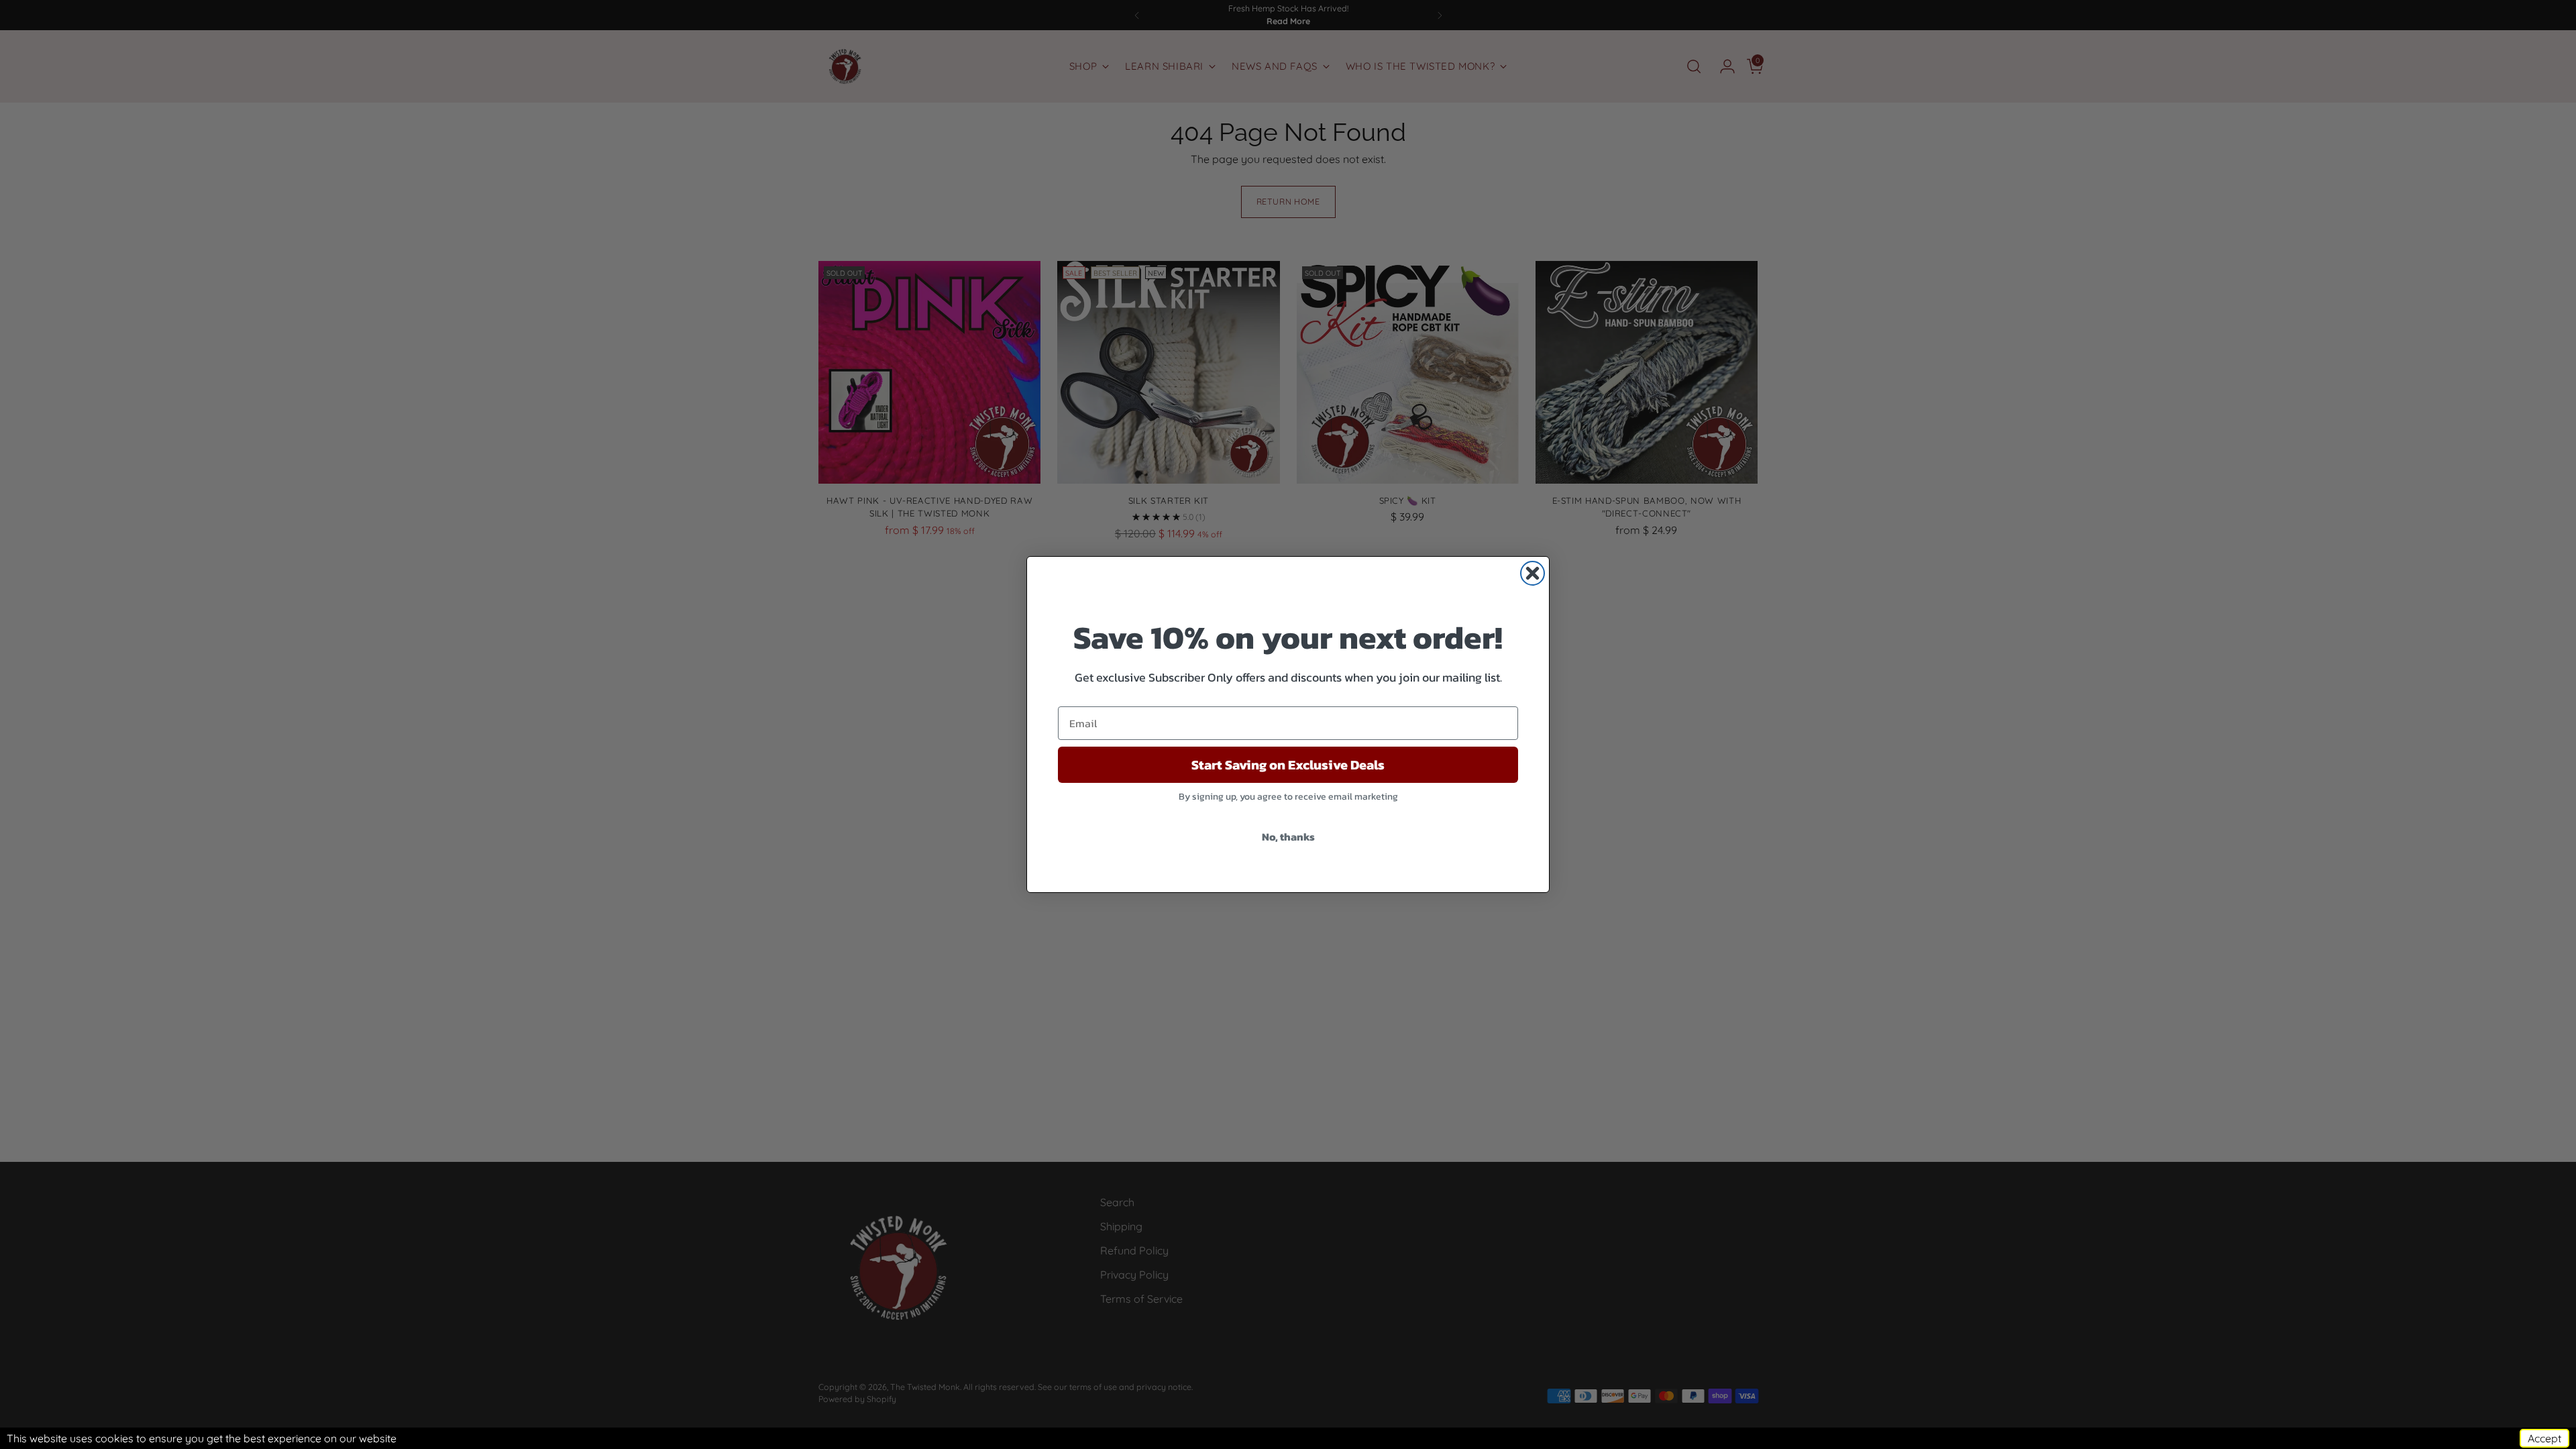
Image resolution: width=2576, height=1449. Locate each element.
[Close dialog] (1533, 573)
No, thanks (1288, 837)
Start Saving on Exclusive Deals (1288, 765)
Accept (2544, 1438)
